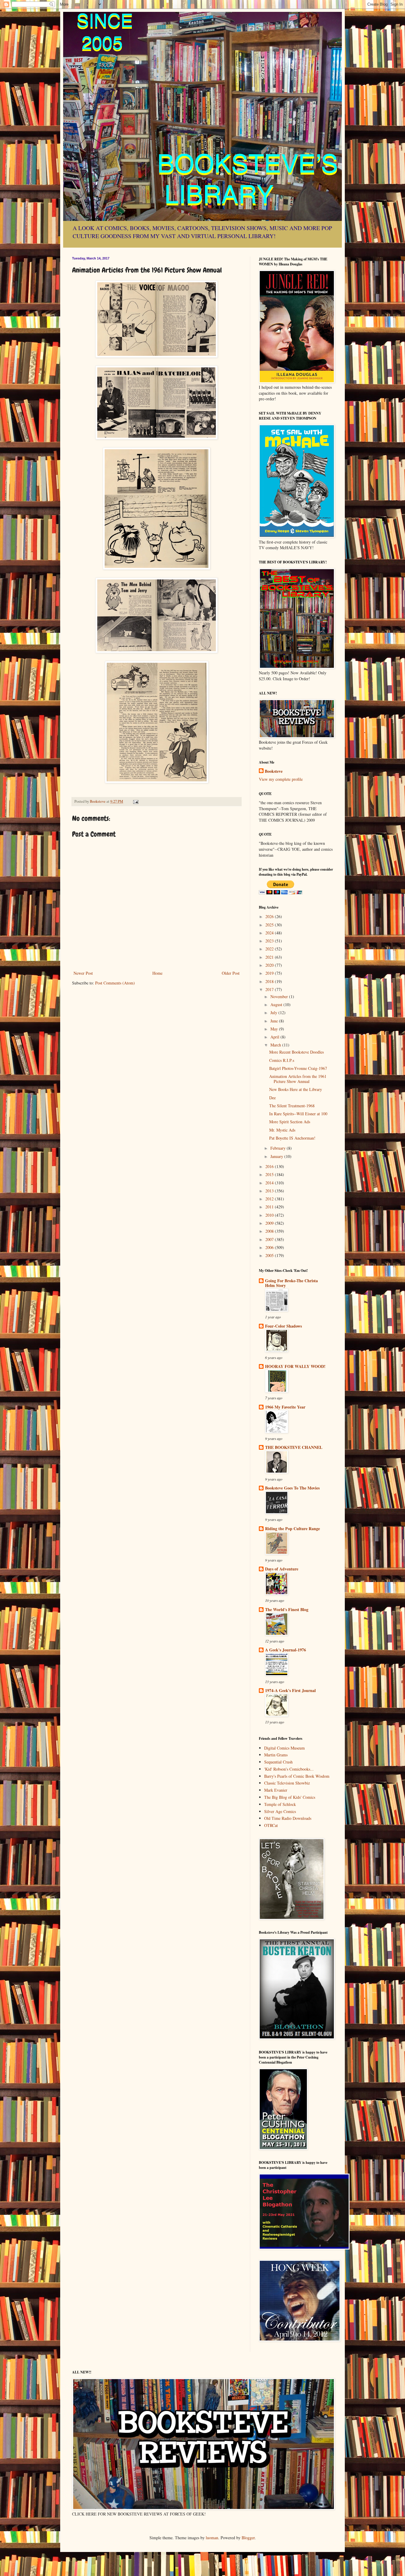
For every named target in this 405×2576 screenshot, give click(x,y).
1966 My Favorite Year (285, 1407)
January (277, 1156)
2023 (270, 941)
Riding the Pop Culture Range (292, 1528)
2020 (270, 965)
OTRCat (271, 1825)
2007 (270, 1239)
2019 (270, 973)
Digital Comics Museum (284, 1748)
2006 (270, 1247)
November (280, 997)
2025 (270, 925)
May (275, 1029)
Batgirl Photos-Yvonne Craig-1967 (298, 1068)
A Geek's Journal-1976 (286, 1650)
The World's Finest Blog (287, 1609)
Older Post (231, 973)
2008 (270, 1231)
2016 (270, 1166)
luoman (212, 2538)
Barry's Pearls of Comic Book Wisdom (297, 1776)
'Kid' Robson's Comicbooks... (289, 1769)
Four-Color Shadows (283, 1326)
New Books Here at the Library (296, 1089)
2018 (270, 981)
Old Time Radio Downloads (288, 1818)
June (275, 1021)
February (279, 1148)
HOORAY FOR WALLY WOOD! (295, 1366)
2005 (270, 1255)
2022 (270, 949)
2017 (270, 989)
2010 (270, 1215)
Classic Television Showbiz (287, 1783)
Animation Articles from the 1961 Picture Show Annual (298, 1079)
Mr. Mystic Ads (282, 1130)
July (274, 1013)
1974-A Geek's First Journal (290, 1690)
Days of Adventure (282, 1569)
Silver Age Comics (280, 1811)
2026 (270, 916)
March (276, 1045)
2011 (270, 1207)
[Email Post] (135, 801)
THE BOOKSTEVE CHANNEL (294, 1447)
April (275, 1037)
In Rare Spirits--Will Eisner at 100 (298, 1114)
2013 (270, 1191)
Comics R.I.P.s (282, 1060)
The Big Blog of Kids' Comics (290, 1797)
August (277, 1005)
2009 (270, 1223)
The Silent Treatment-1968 (292, 1106)
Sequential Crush (278, 1762)
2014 (270, 1183)
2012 (270, 1199)
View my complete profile (281, 779)
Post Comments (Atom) (115, 983)
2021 (270, 957)
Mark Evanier (276, 1790)
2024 (270, 933)
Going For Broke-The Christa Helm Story (291, 1283)
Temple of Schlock (280, 1804)
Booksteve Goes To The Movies (292, 1488)
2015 (270, 1174)
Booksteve (274, 771)
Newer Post (83, 973)
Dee (272, 1098)
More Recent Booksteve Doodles (296, 1052)
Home (157, 973)
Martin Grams (276, 1755)
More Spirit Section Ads (290, 1122)
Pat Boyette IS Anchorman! (292, 1138)
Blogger (248, 2538)
